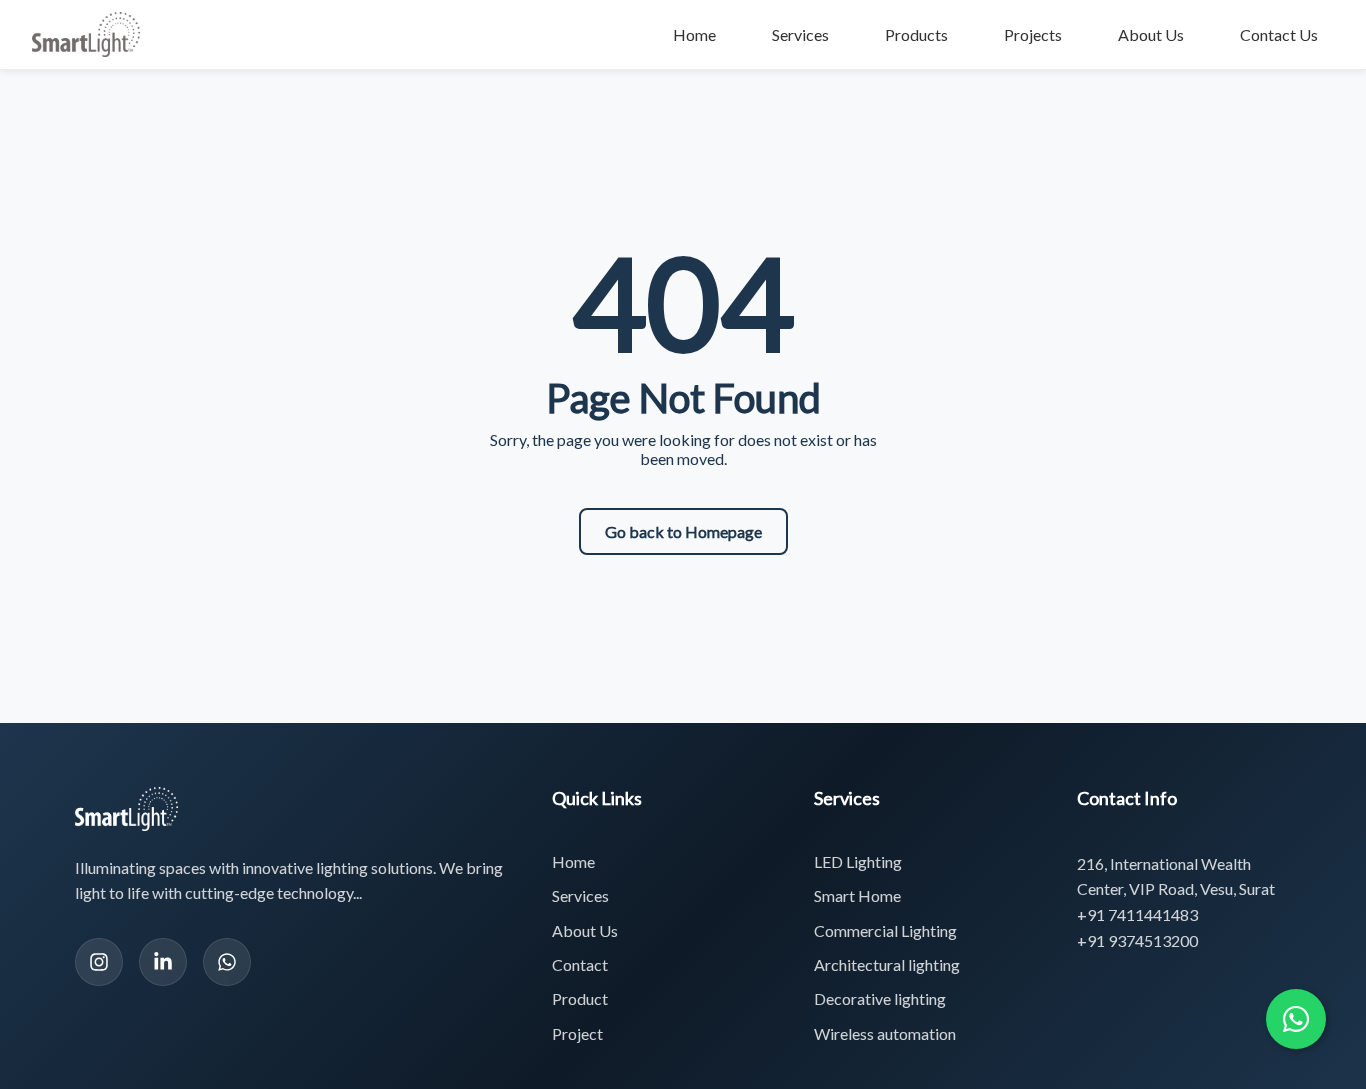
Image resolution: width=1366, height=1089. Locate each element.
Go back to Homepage (683, 531)
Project (577, 1033)
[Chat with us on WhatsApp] (1296, 1019)
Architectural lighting (887, 964)
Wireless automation (885, 1033)
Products (916, 34)
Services (800, 34)
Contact (580, 964)
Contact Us (1279, 34)
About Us (1151, 34)
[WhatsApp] (227, 962)
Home (694, 34)
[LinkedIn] (163, 962)
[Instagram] (99, 962)
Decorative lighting (880, 998)
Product (580, 998)
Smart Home (857, 895)
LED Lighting (858, 861)
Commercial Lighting (885, 930)
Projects (1033, 34)
